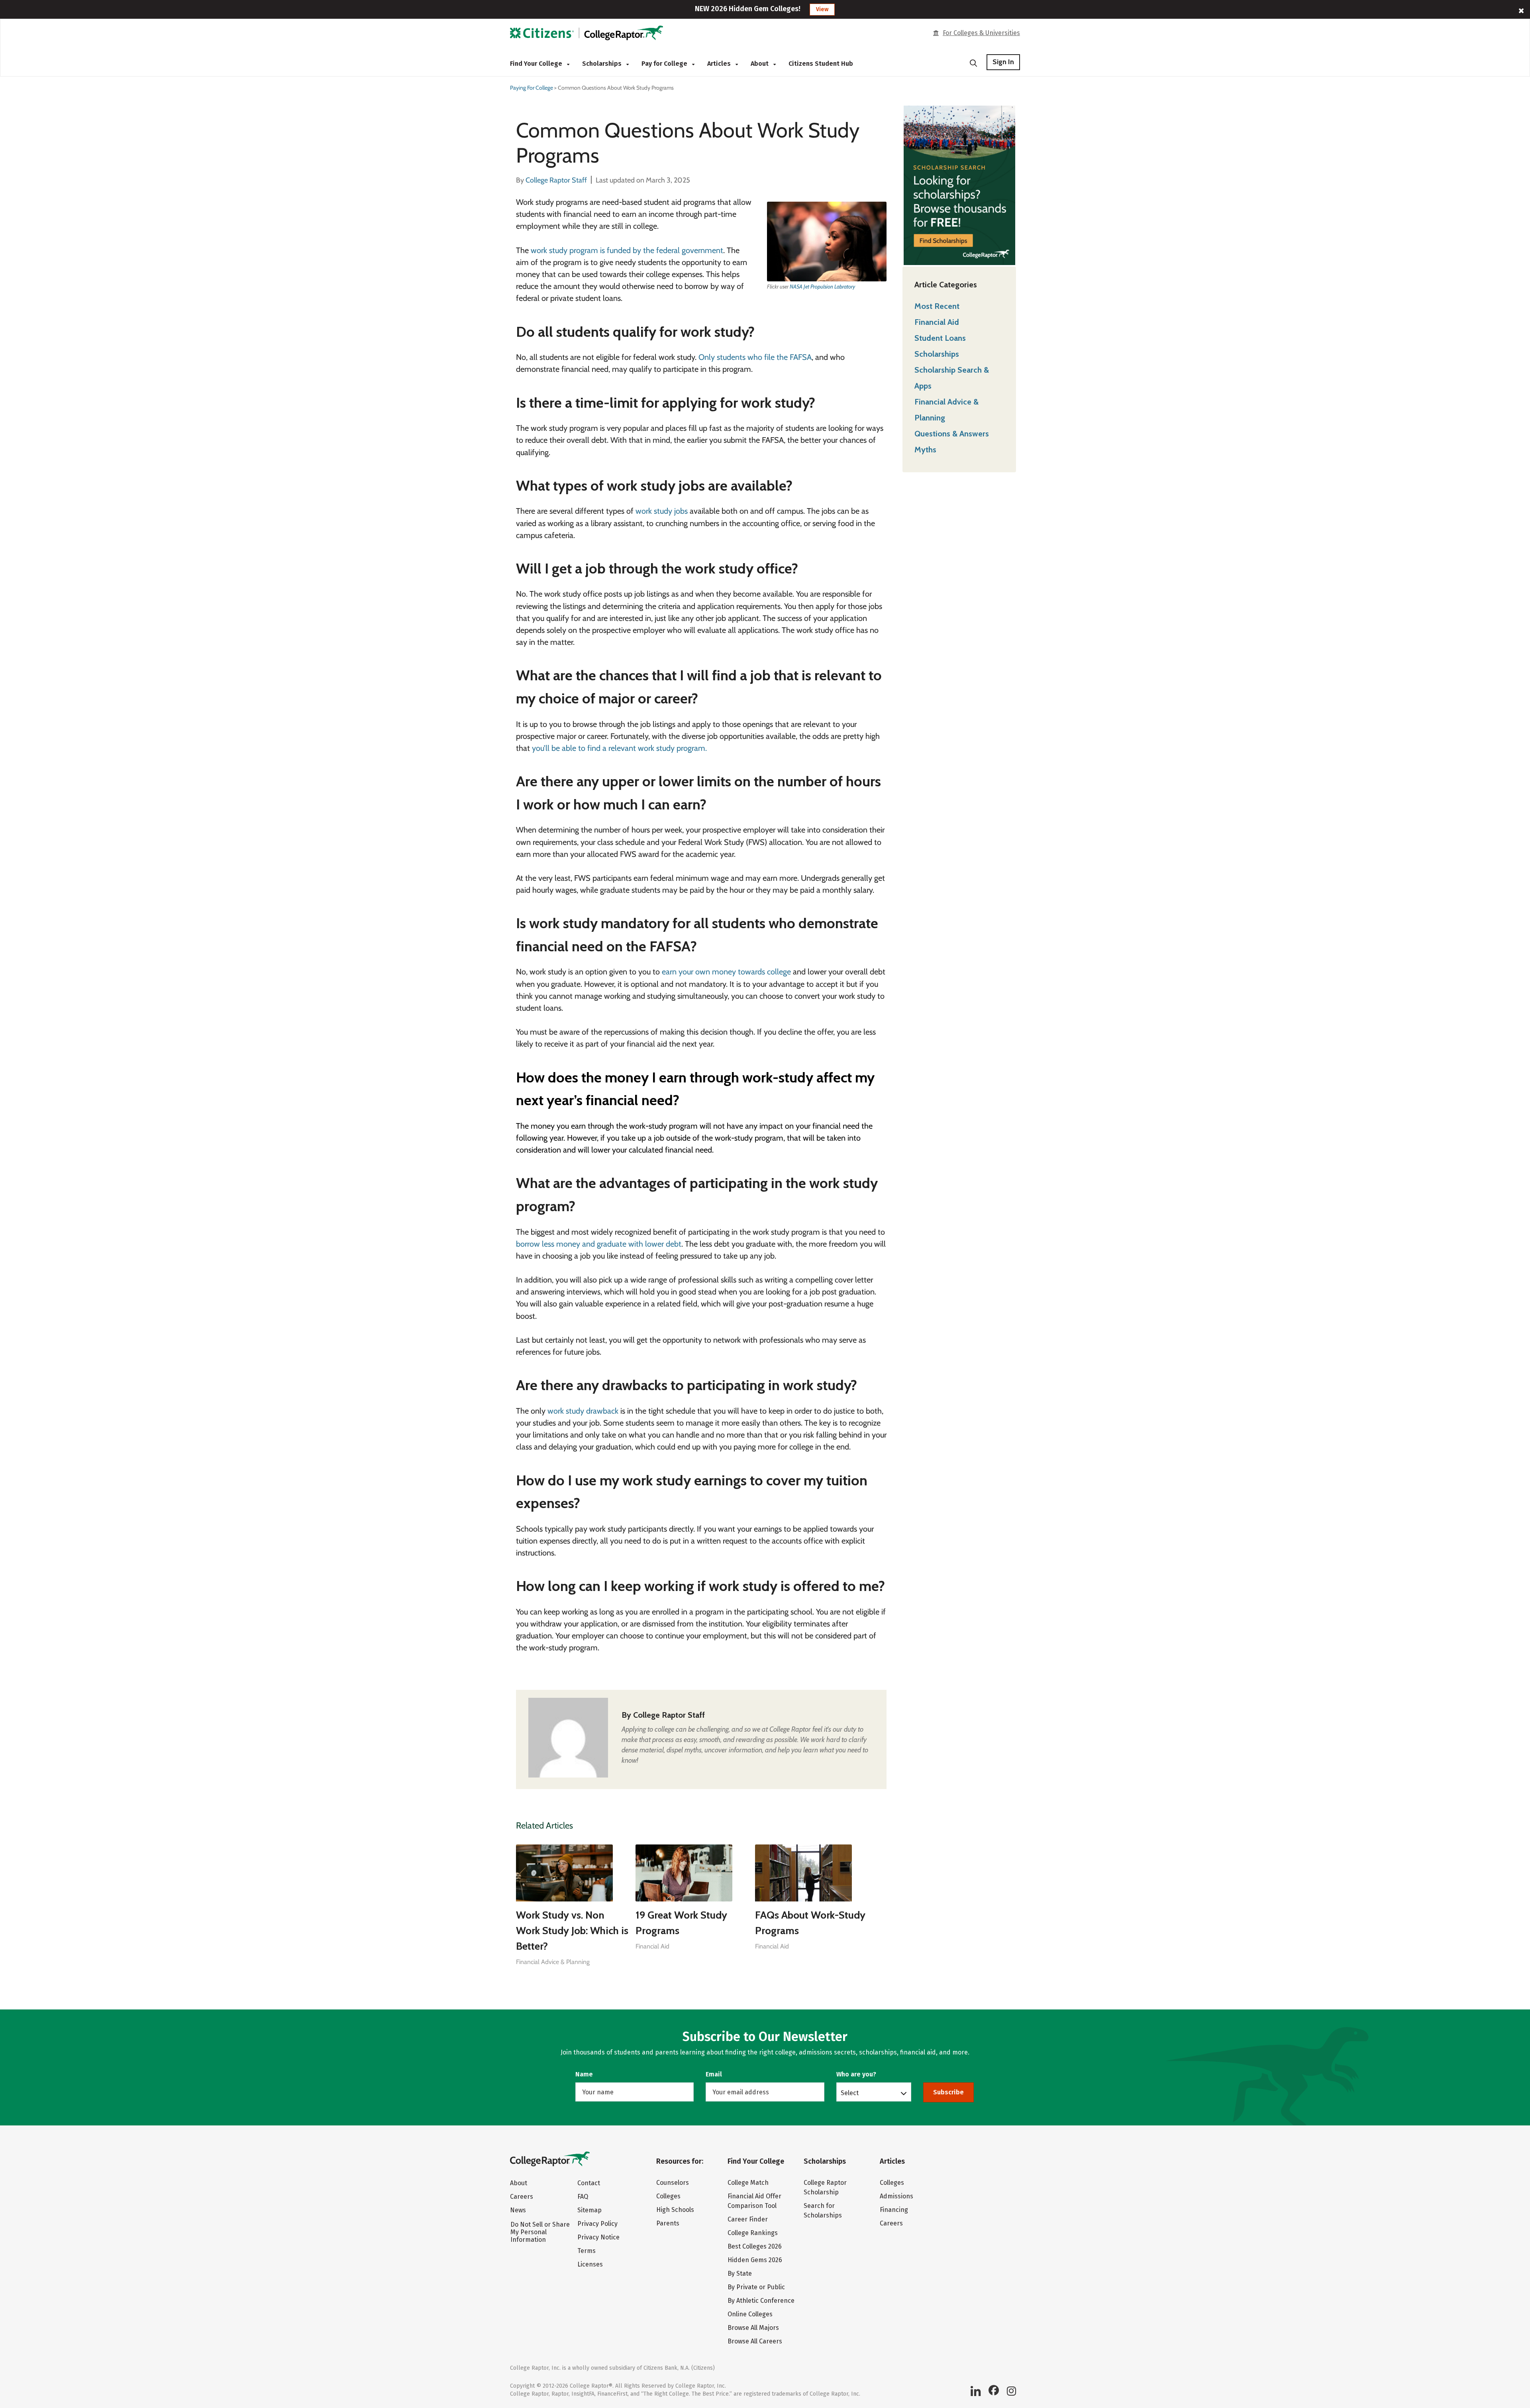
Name (584, 2074)
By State (740, 2273)
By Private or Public (756, 2287)
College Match (748, 2183)
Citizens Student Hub (821, 64)
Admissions (896, 2196)
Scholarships (603, 64)
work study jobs (662, 511)
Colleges (668, 2196)
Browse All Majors (753, 2328)
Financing (894, 2210)
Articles (720, 64)
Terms (586, 2251)
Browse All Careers (755, 2341)
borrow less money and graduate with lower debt (599, 1244)
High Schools (675, 2210)
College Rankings (753, 2233)
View (822, 9)
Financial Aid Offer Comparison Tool (754, 2201)
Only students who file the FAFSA (755, 357)
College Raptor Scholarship (825, 2187)
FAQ (583, 2197)
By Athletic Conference (761, 2301)
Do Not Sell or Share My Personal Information (540, 2232)
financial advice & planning (553, 1962)
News (518, 2210)
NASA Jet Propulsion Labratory (822, 287)
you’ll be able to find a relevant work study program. (619, 748)
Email (714, 2074)
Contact (589, 2183)
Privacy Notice (598, 2237)
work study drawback (583, 1411)
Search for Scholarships (823, 2211)
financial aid (652, 1946)
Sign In (1003, 62)
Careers (522, 2197)
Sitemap (589, 2210)
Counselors (673, 2183)
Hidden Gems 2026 (755, 2260)
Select (850, 2093)
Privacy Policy (597, 2224)
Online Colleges (750, 2314)
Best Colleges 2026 (755, 2246)
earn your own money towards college (726, 972)
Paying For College (532, 88)
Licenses (590, 2264)
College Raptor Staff (669, 1715)
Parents (668, 2223)
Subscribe (948, 2092)
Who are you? (856, 2074)
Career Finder (748, 2219)
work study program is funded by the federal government (627, 250)
